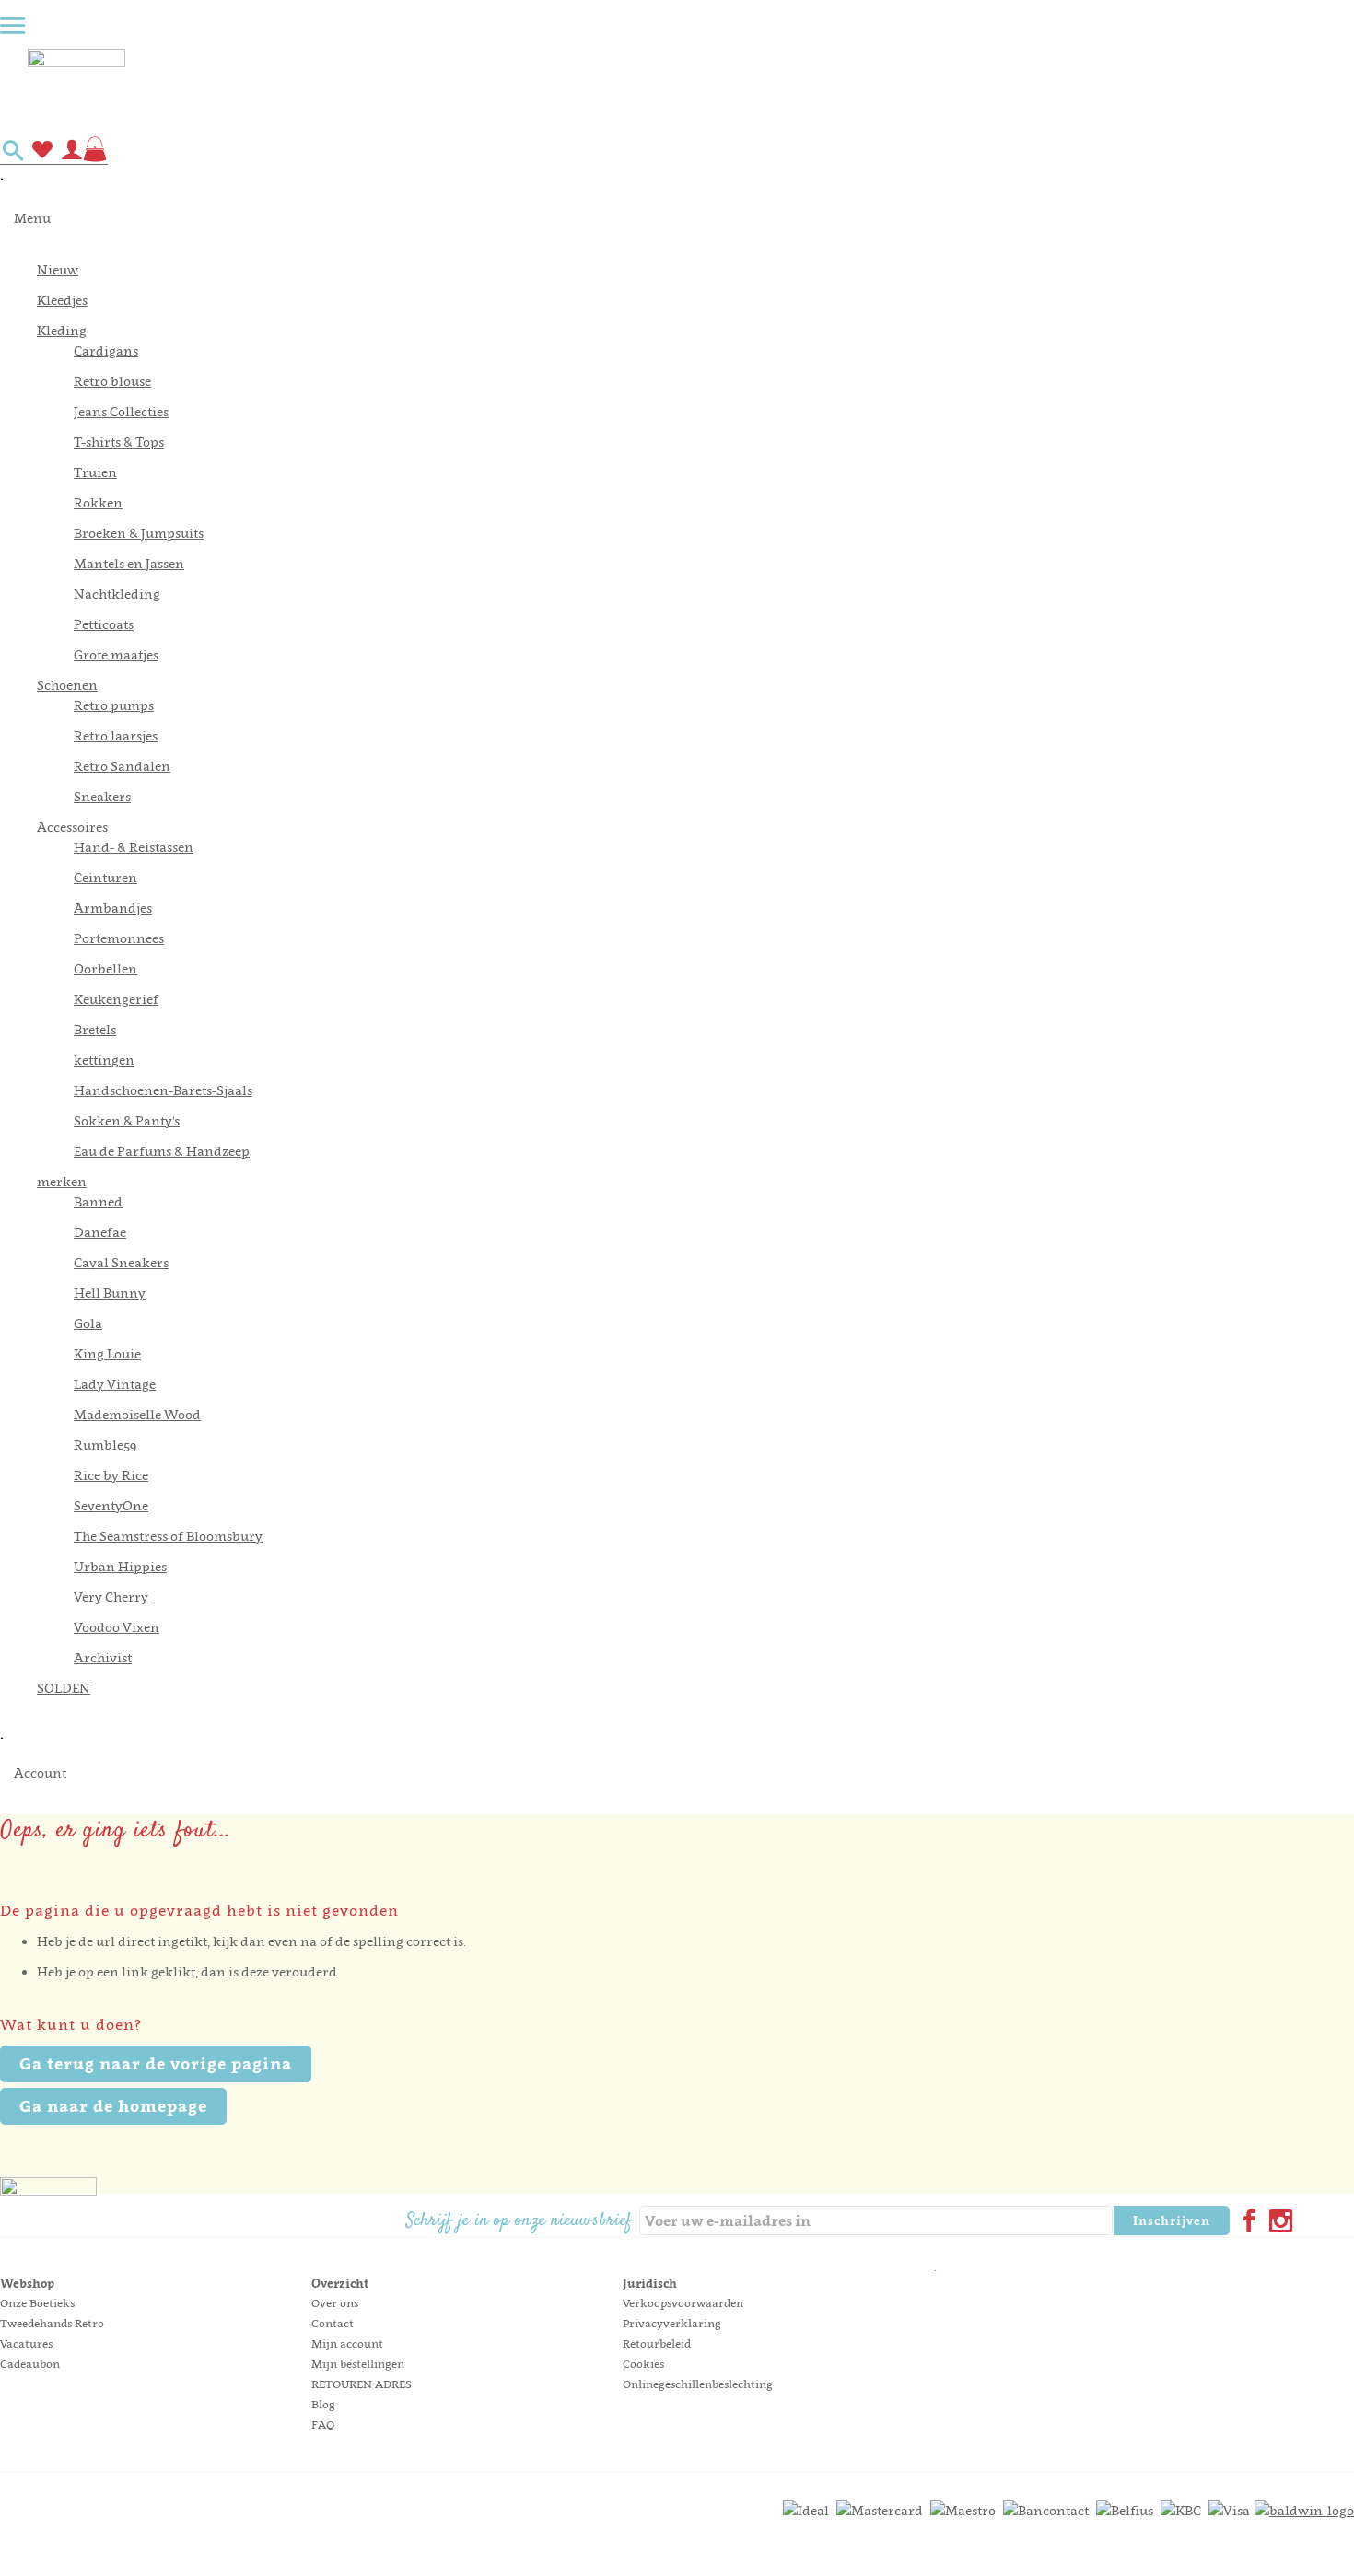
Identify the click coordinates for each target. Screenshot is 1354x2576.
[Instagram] (1277, 2223)
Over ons (335, 2303)
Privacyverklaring (672, 2323)
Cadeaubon (30, 2364)
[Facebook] (1245, 2223)
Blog (323, 2404)
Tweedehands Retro (52, 2323)
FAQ (323, 2424)
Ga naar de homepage (113, 2106)
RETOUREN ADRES (362, 2384)
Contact (333, 2323)
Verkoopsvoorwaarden (683, 2303)
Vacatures (26, 2343)
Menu (32, 218)
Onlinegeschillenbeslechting (698, 2384)
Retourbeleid (657, 2343)
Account (40, 1772)
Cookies (643, 2364)
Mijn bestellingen (358, 2364)
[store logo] (691, 86)
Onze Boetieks (37, 2303)
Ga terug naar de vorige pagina (156, 2063)
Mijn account (347, 2343)
